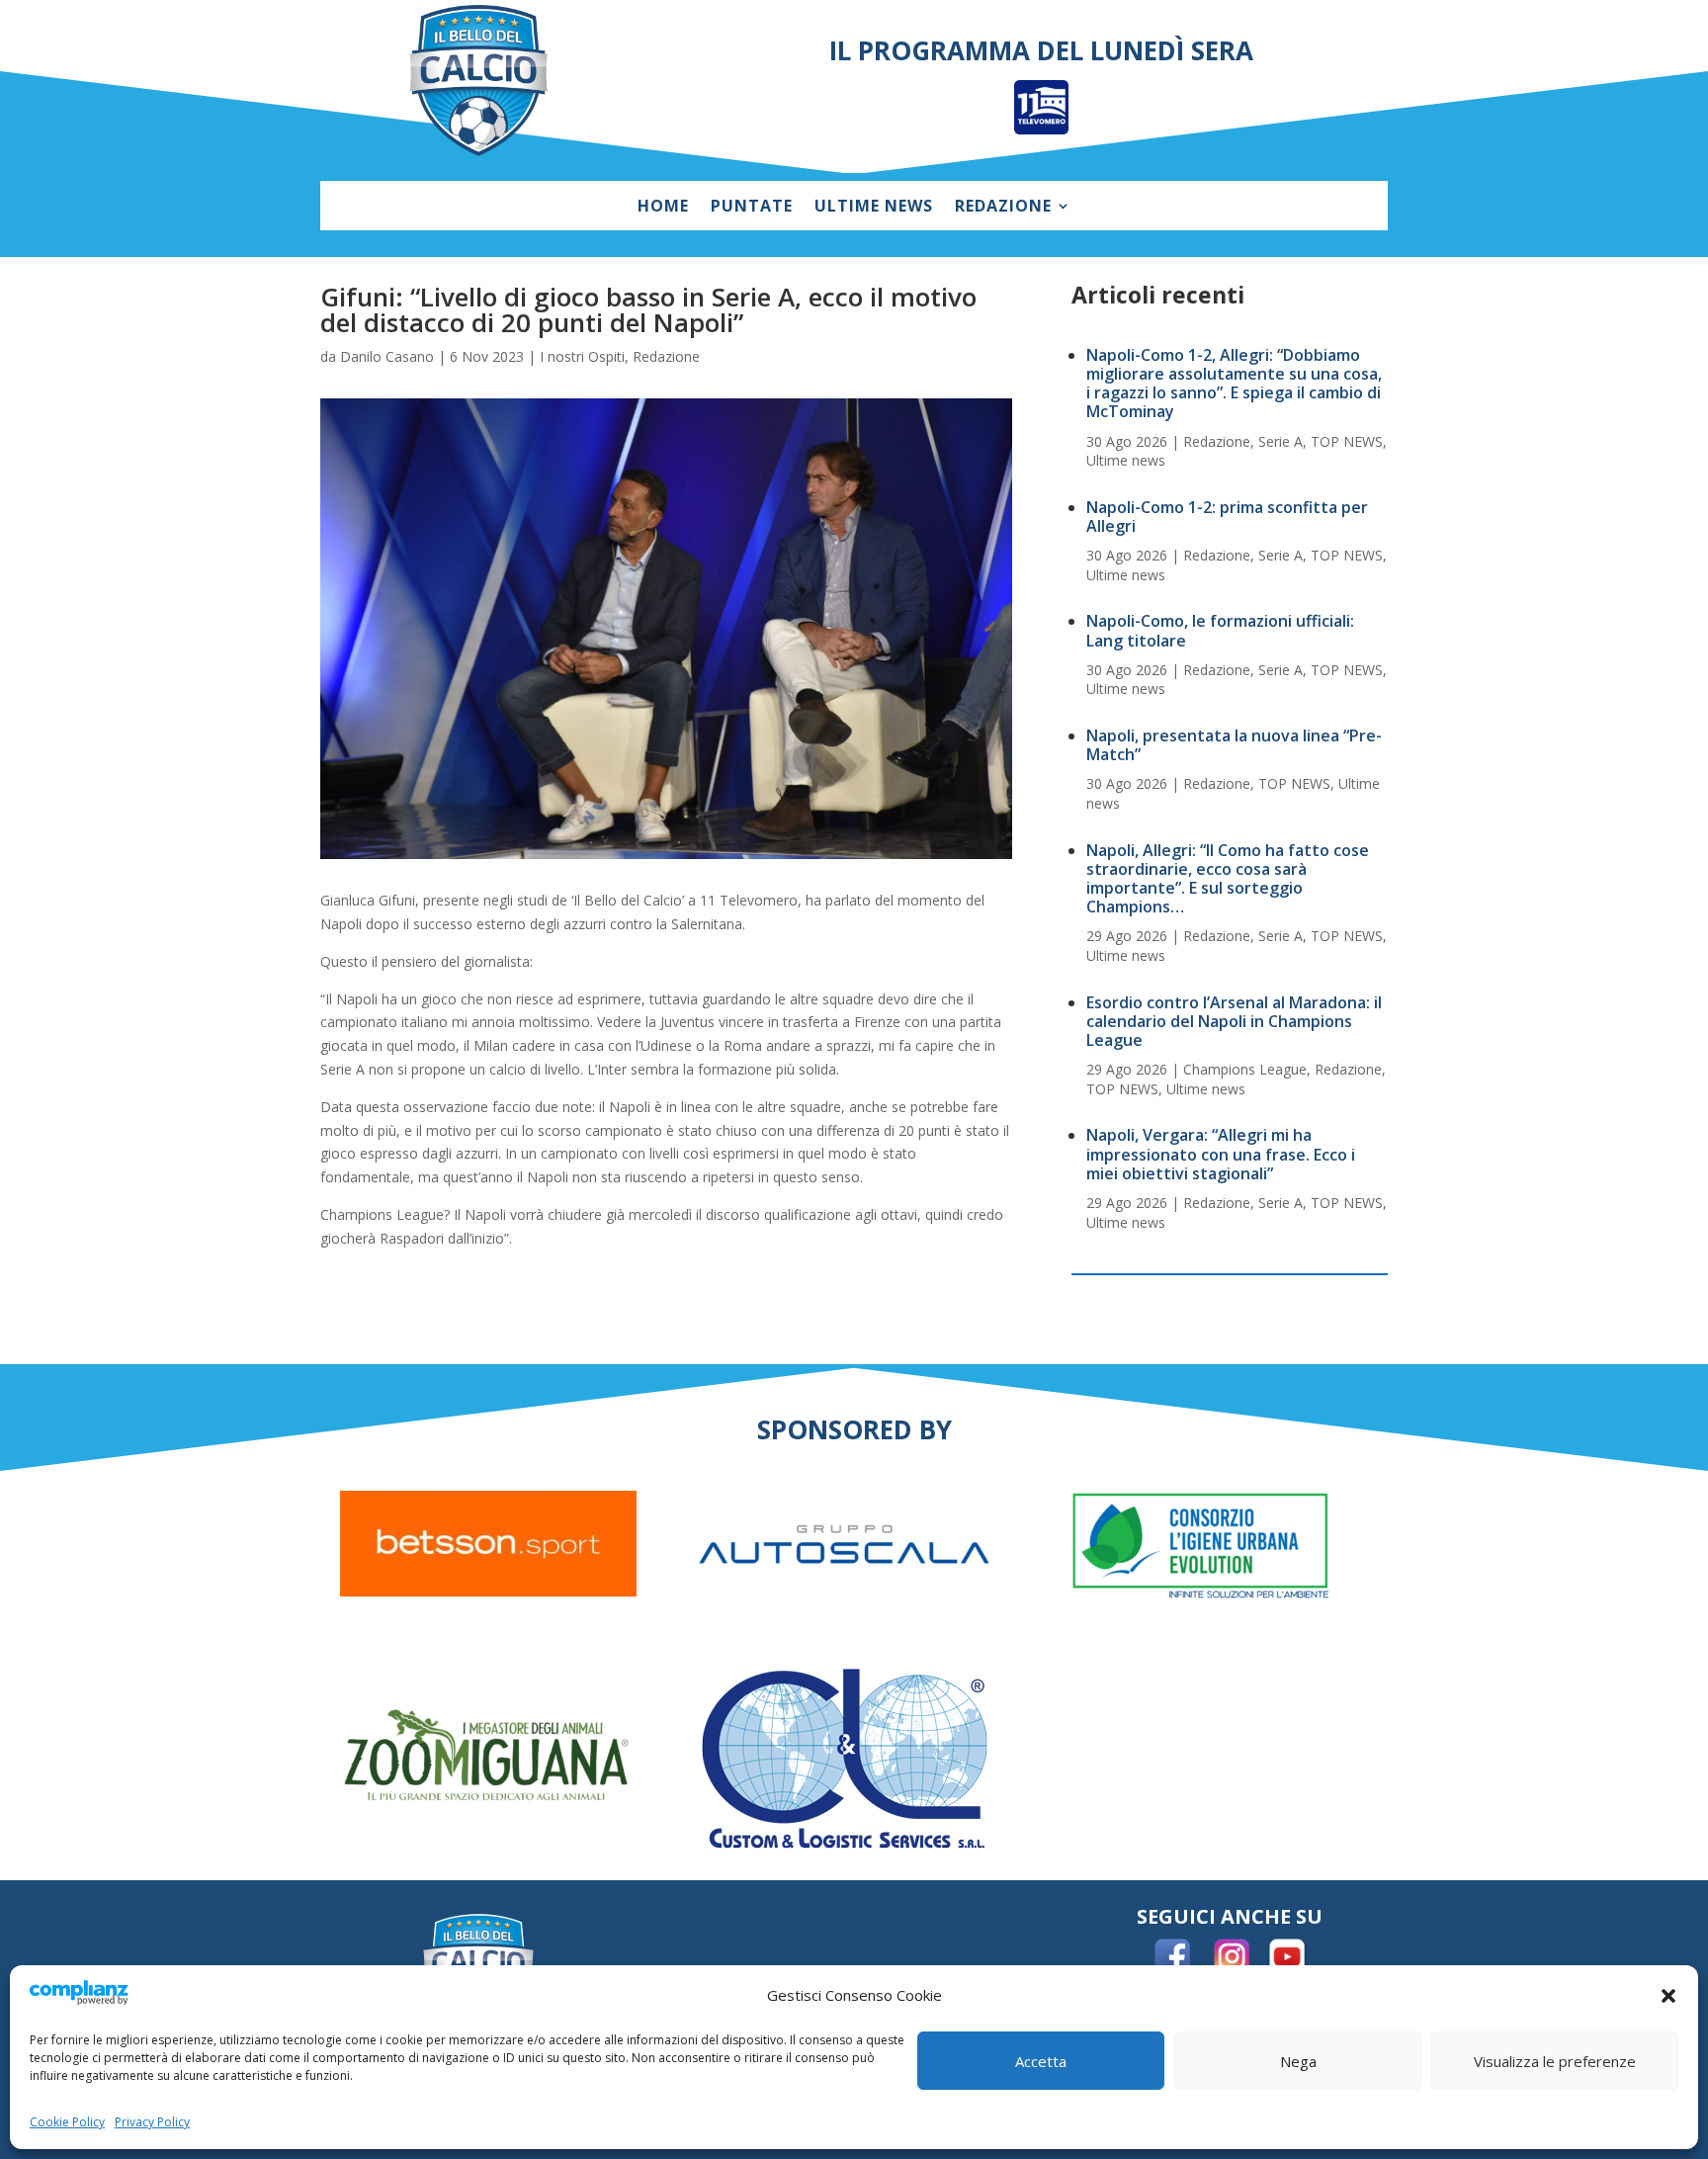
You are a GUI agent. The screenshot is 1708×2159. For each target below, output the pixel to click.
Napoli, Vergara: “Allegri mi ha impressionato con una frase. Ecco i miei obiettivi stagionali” (1221, 1154)
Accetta (1041, 2061)
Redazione (1003, 208)
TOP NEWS (1347, 441)
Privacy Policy (152, 2122)
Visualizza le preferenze (1555, 2061)
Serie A (1281, 441)
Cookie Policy (67, 2122)
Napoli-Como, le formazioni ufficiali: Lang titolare (1220, 630)
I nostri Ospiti (582, 356)
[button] (1668, 1996)
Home (663, 208)
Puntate (752, 208)
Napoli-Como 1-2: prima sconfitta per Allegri (1227, 517)
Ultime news (874, 208)
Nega (1298, 2061)
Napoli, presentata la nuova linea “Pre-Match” (1234, 745)
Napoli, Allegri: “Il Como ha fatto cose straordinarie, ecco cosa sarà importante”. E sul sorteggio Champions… (1228, 879)
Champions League (1245, 1069)
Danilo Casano (387, 356)
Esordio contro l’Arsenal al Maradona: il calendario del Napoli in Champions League (1234, 1021)
